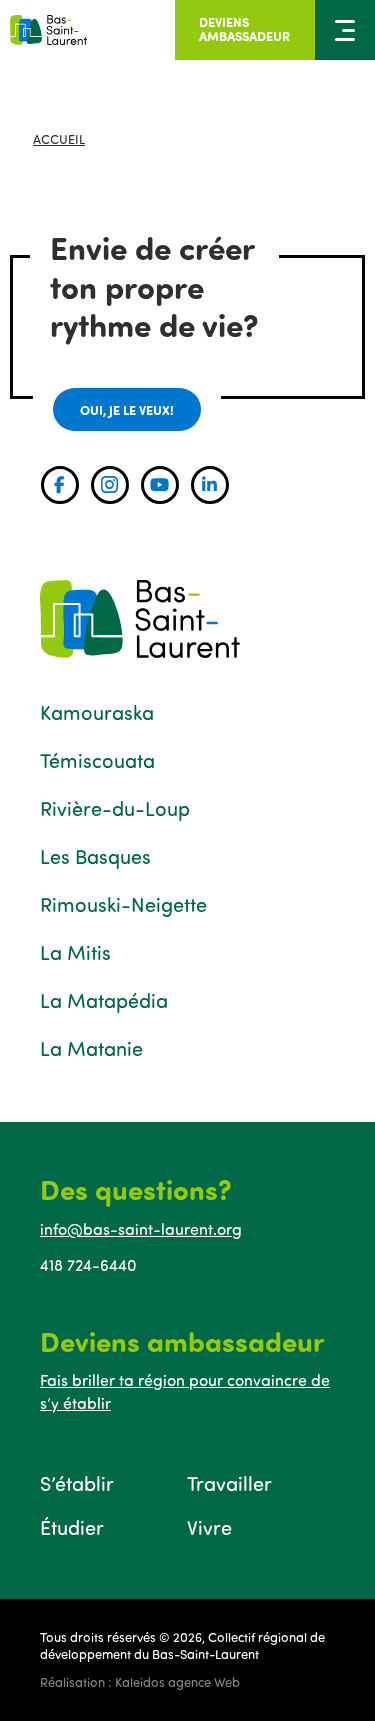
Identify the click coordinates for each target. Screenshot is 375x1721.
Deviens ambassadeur (244, 28)
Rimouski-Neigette (123, 904)
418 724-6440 (88, 1265)
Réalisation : (140, 1682)
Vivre (209, 1527)
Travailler (229, 1483)
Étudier (72, 1527)
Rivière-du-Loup (115, 808)
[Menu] (345, 30)
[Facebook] (60, 485)
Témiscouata (97, 760)
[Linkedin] (210, 485)
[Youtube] (160, 485)
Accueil (59, 139)
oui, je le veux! (127, 409)
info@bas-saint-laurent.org (141, 1229)
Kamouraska (97, 712)
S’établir (77, 1483)
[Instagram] (110, 485)
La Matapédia (104, 1000)
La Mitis (75, 952)
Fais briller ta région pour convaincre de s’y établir (185, 1391)
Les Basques (95, 856)
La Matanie (91, 1048)
